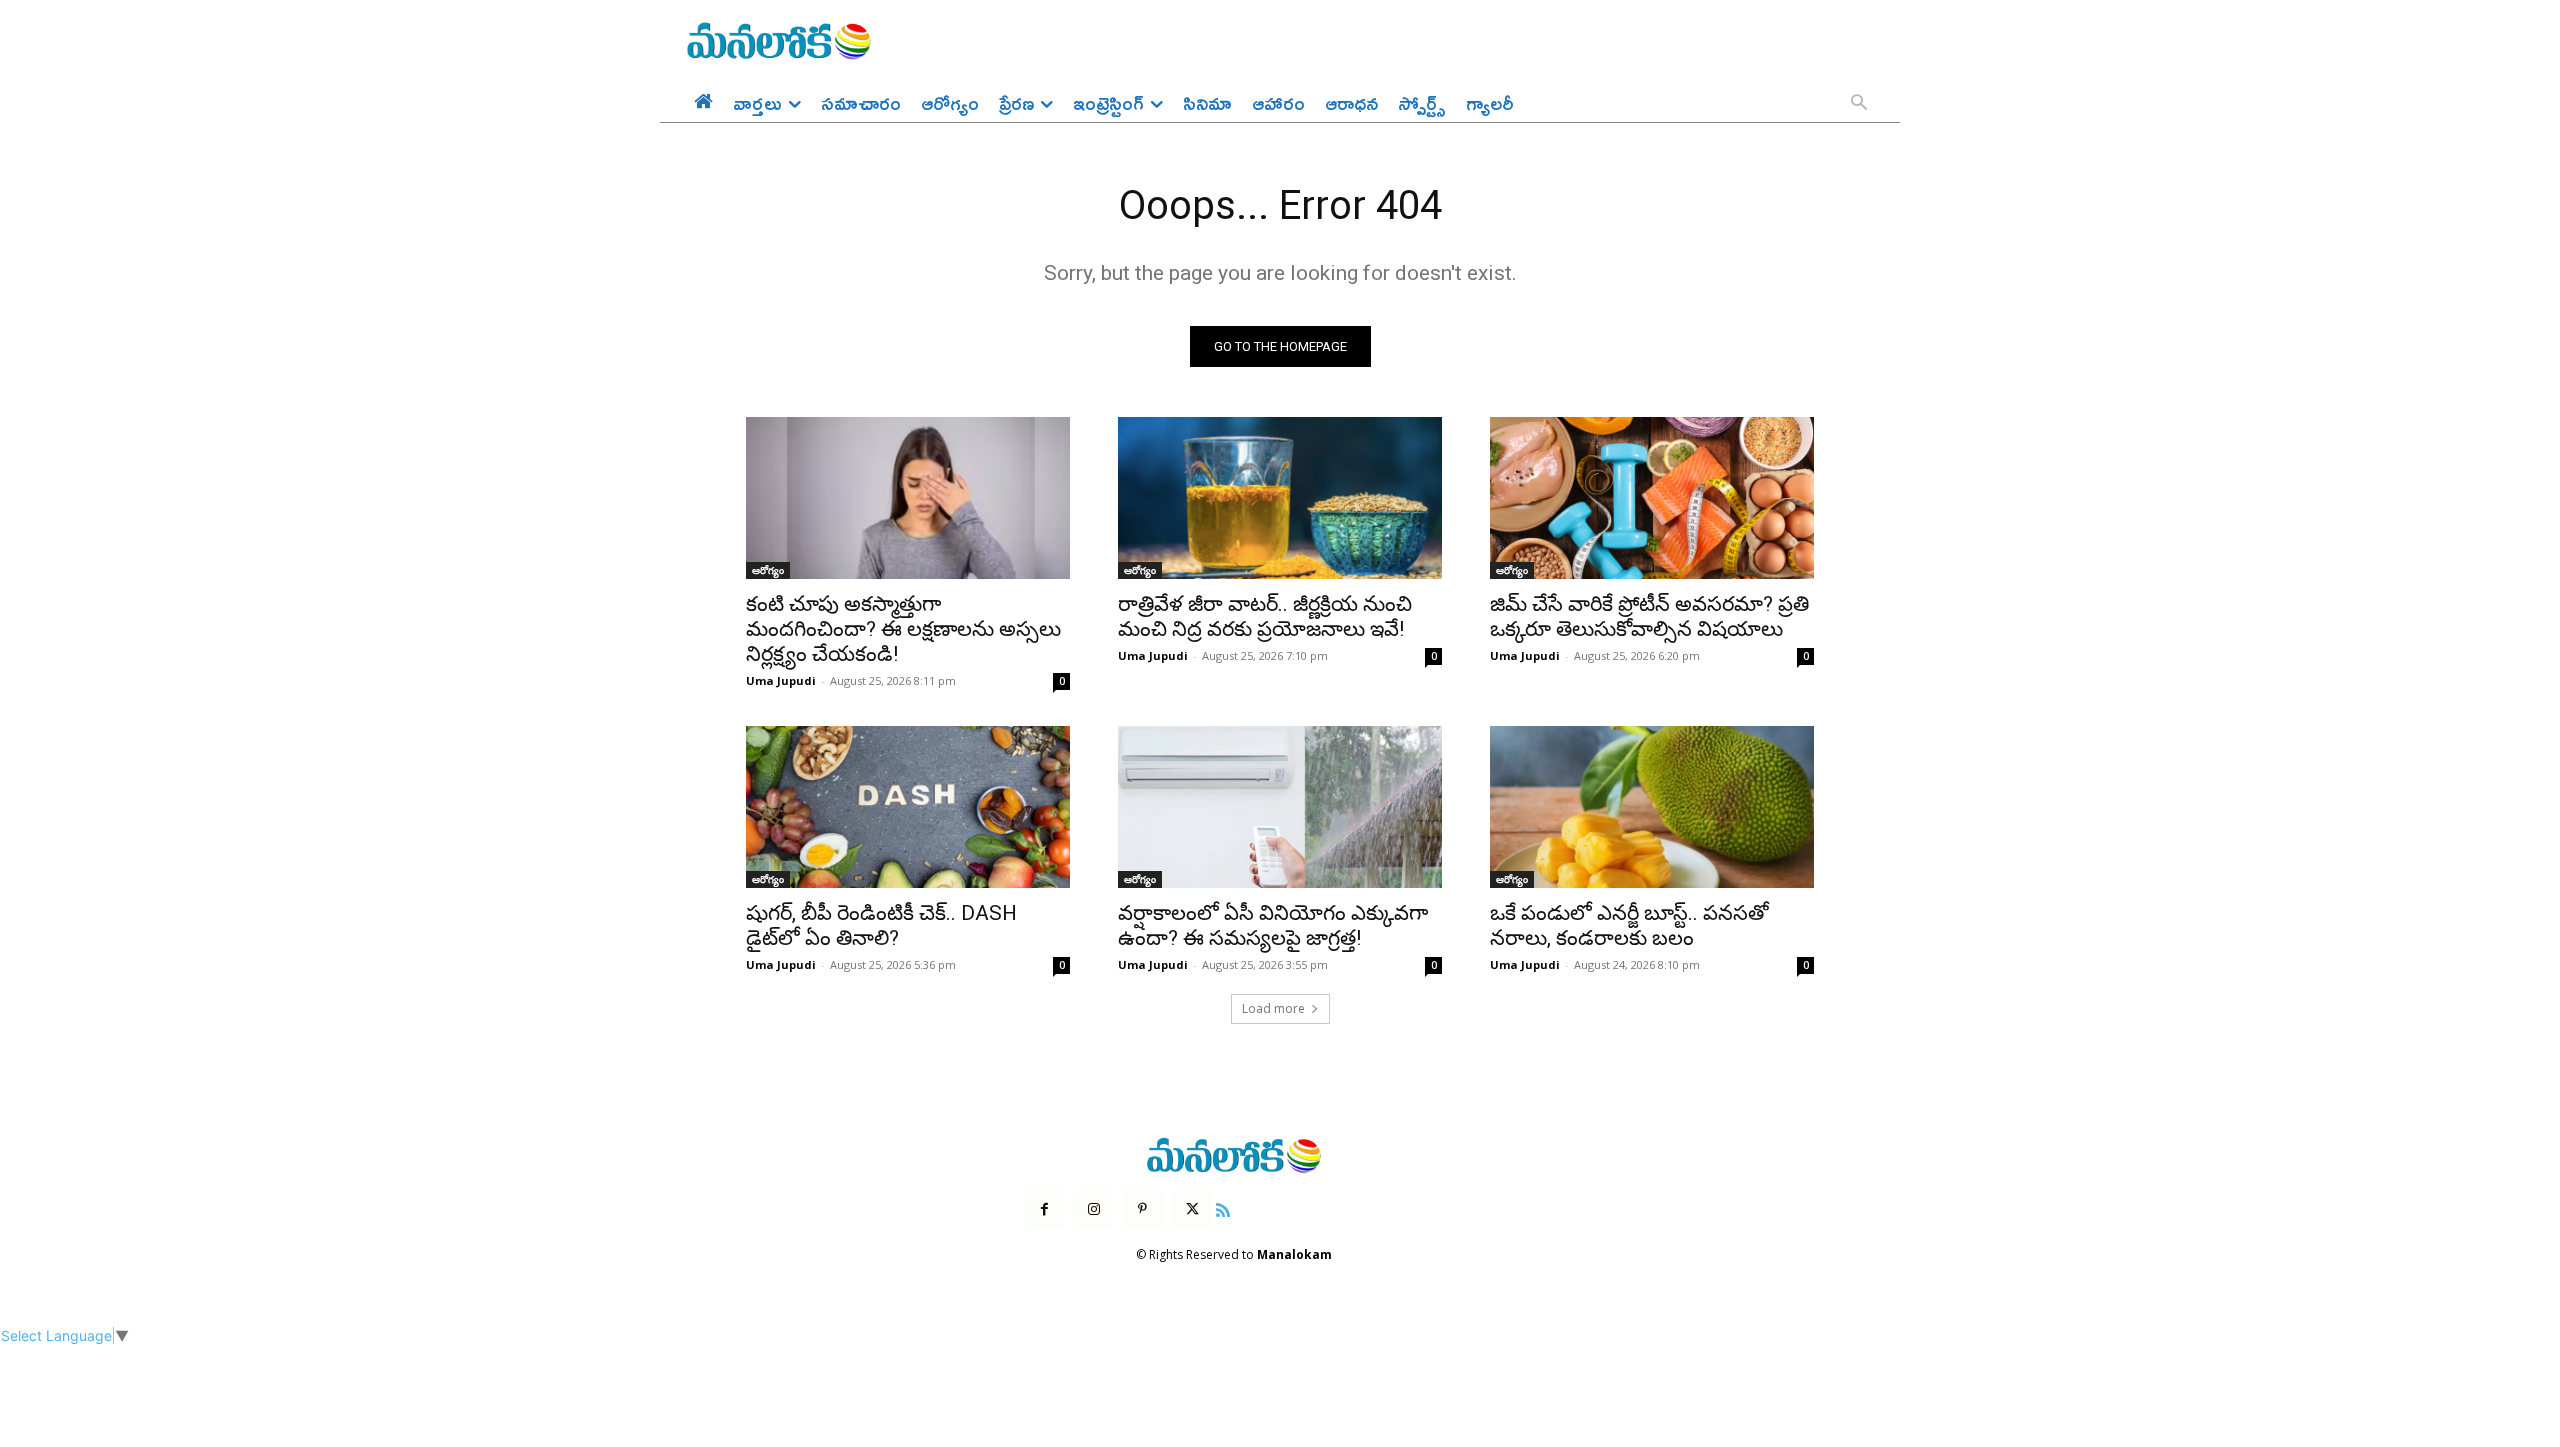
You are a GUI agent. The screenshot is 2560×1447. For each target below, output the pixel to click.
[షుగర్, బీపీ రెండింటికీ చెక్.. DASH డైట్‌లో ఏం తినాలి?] (908, 807)
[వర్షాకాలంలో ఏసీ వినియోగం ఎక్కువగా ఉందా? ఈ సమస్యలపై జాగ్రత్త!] (1280, 807)
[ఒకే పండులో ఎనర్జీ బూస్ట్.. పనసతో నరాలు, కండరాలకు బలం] (1652, 807)
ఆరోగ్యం (768, 570)
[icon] (1223, 1207)
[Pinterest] (1142, 1209)
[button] (1859, 104)
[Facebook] (1044, 1209)
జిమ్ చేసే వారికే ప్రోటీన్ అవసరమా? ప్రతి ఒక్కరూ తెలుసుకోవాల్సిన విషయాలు (1649, 616)
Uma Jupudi (781, 680)
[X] (1192, 1209)
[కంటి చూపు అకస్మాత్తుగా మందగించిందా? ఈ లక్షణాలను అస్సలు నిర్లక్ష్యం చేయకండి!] (908, 498)
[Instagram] (1093, 1209)
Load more (1273, 1008)
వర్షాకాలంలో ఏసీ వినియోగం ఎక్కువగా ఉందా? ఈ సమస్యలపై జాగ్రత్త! (1273, 925)
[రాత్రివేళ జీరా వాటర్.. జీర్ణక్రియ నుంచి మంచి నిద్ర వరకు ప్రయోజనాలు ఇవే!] (1280, 498)
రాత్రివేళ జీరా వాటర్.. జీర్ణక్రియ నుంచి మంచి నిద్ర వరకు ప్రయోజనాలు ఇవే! (1265, 616)
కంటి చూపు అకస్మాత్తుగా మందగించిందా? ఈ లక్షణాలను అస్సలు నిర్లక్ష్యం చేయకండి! (903, 629)
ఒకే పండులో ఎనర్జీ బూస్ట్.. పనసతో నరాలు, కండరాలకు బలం (1629, 925)
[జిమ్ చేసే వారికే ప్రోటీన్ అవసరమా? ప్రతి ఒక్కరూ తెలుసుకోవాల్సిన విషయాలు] (1652, 498)
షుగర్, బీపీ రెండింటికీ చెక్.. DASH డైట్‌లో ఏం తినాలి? (881, 925)
